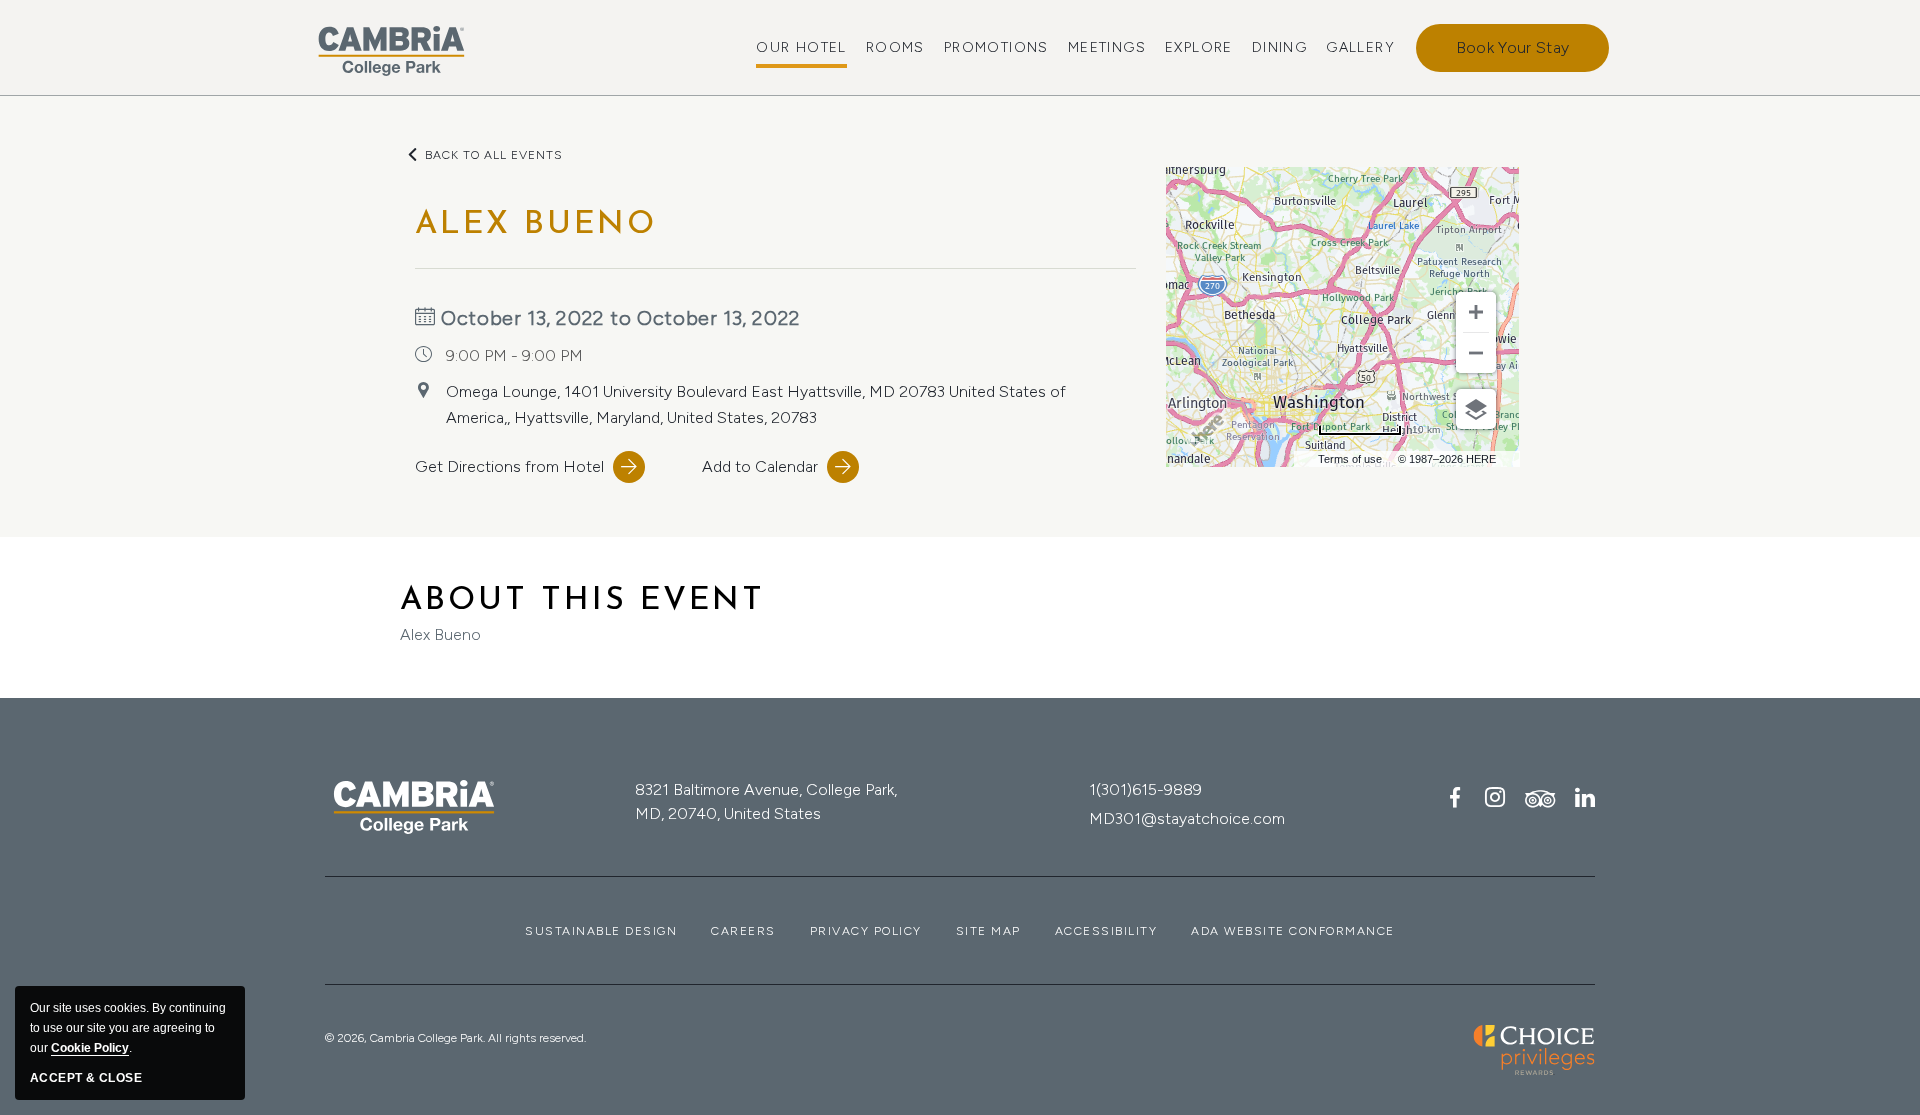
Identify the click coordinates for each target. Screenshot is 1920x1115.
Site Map (988, 931)
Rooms (895, 47)
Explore (1199, 47)
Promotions (996, 47)
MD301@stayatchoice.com (1187, 818)
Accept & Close (86, 1078)
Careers (743, 931)
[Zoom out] (1476, 353)
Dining (1279, 47)
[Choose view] (1476, 409)
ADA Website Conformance (1293, 931)
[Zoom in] (1476, 312)
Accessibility (1106, 931)
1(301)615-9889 (1145, 789)
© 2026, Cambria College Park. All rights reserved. (455, 1038)
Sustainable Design (601, 931)
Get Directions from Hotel (509, 466)
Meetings (1107, 47)
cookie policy (90, 1048)
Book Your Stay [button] (1512, 47)
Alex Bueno (582, 614)
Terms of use (1350, 459)
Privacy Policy (866, 931)
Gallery (1360, 47)
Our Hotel (801, 47)
